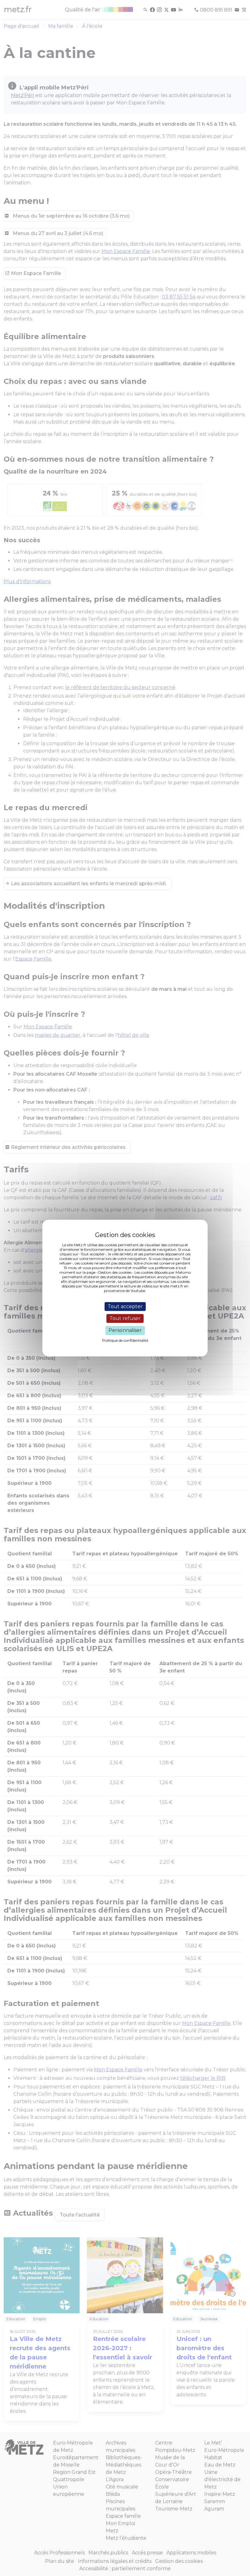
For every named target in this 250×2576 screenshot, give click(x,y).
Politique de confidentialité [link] (125, 1340)
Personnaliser (125, 1331)
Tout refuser (125, 1318)
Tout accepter (125, 1306)
